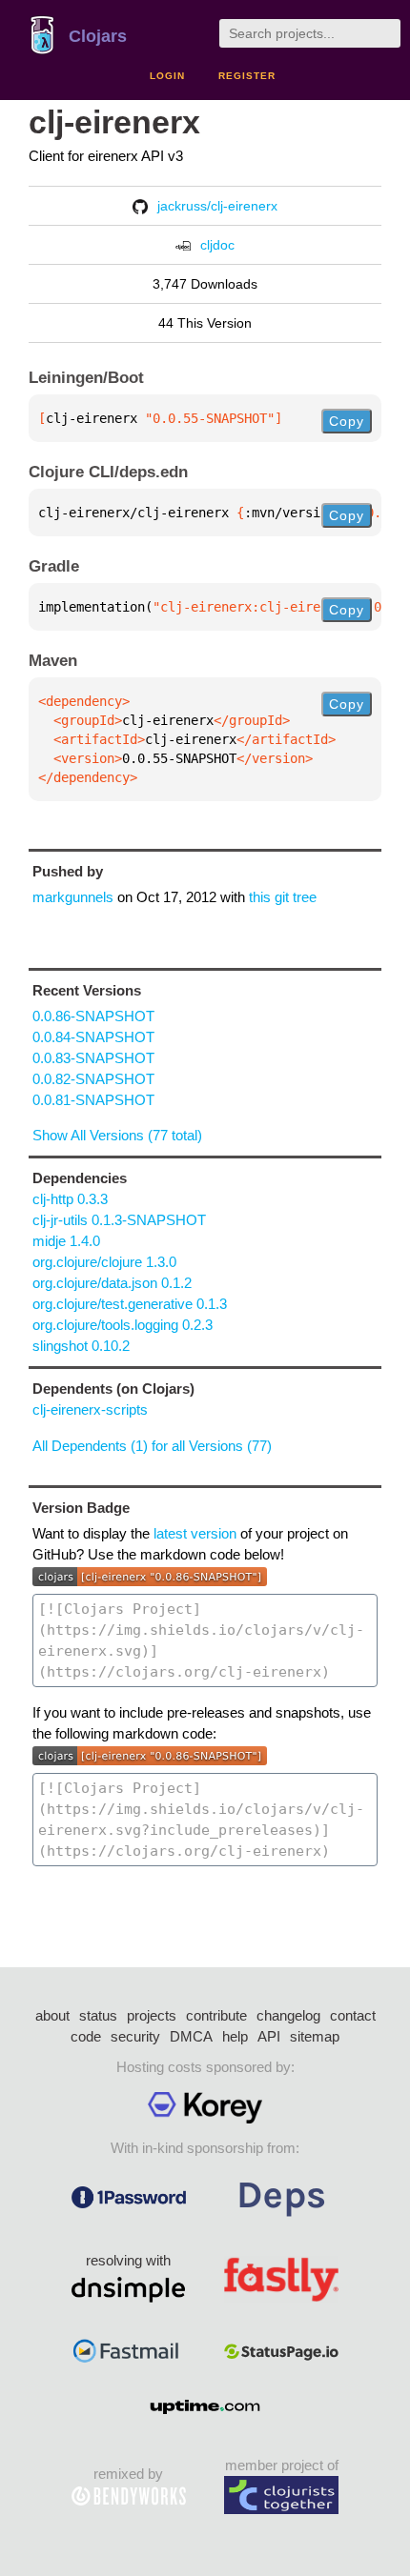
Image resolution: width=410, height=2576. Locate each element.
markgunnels (73, 897)
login (167, 76)
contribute (216, 2015)
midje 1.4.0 (66, 1241)
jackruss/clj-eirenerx (217, 206)
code (86, 2036)
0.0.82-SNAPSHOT (93, 1079)
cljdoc (217, 245)
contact (353, 2015)
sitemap (315, 2036)
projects (152, 2015)
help (235, 2036)
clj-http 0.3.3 (70, 1199)
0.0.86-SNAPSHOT (93, 1016)
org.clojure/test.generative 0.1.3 (130, 1304)
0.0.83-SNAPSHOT (93, 1058)
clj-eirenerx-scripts (90, 1409)
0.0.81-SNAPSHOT (93, 1100)
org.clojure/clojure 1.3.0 (104, 1262)
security (135, 2036)
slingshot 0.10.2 (81, 1346)
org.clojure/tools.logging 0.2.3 (123, 1325)
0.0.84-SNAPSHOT (93, 1037)
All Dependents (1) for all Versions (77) (152, 1446)
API (269, 2036)
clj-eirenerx (114, 122)
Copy (347, 421)
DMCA (191, 2036)
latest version (195, 1533)
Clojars (98, 36)
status (98, 2015)
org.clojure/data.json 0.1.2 (112, 1283)
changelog (288, 2015)
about (52, 2015)
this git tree (283, 897)
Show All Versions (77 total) (117, 1135)
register (247, 76)
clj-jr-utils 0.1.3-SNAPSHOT (119, 1220)
